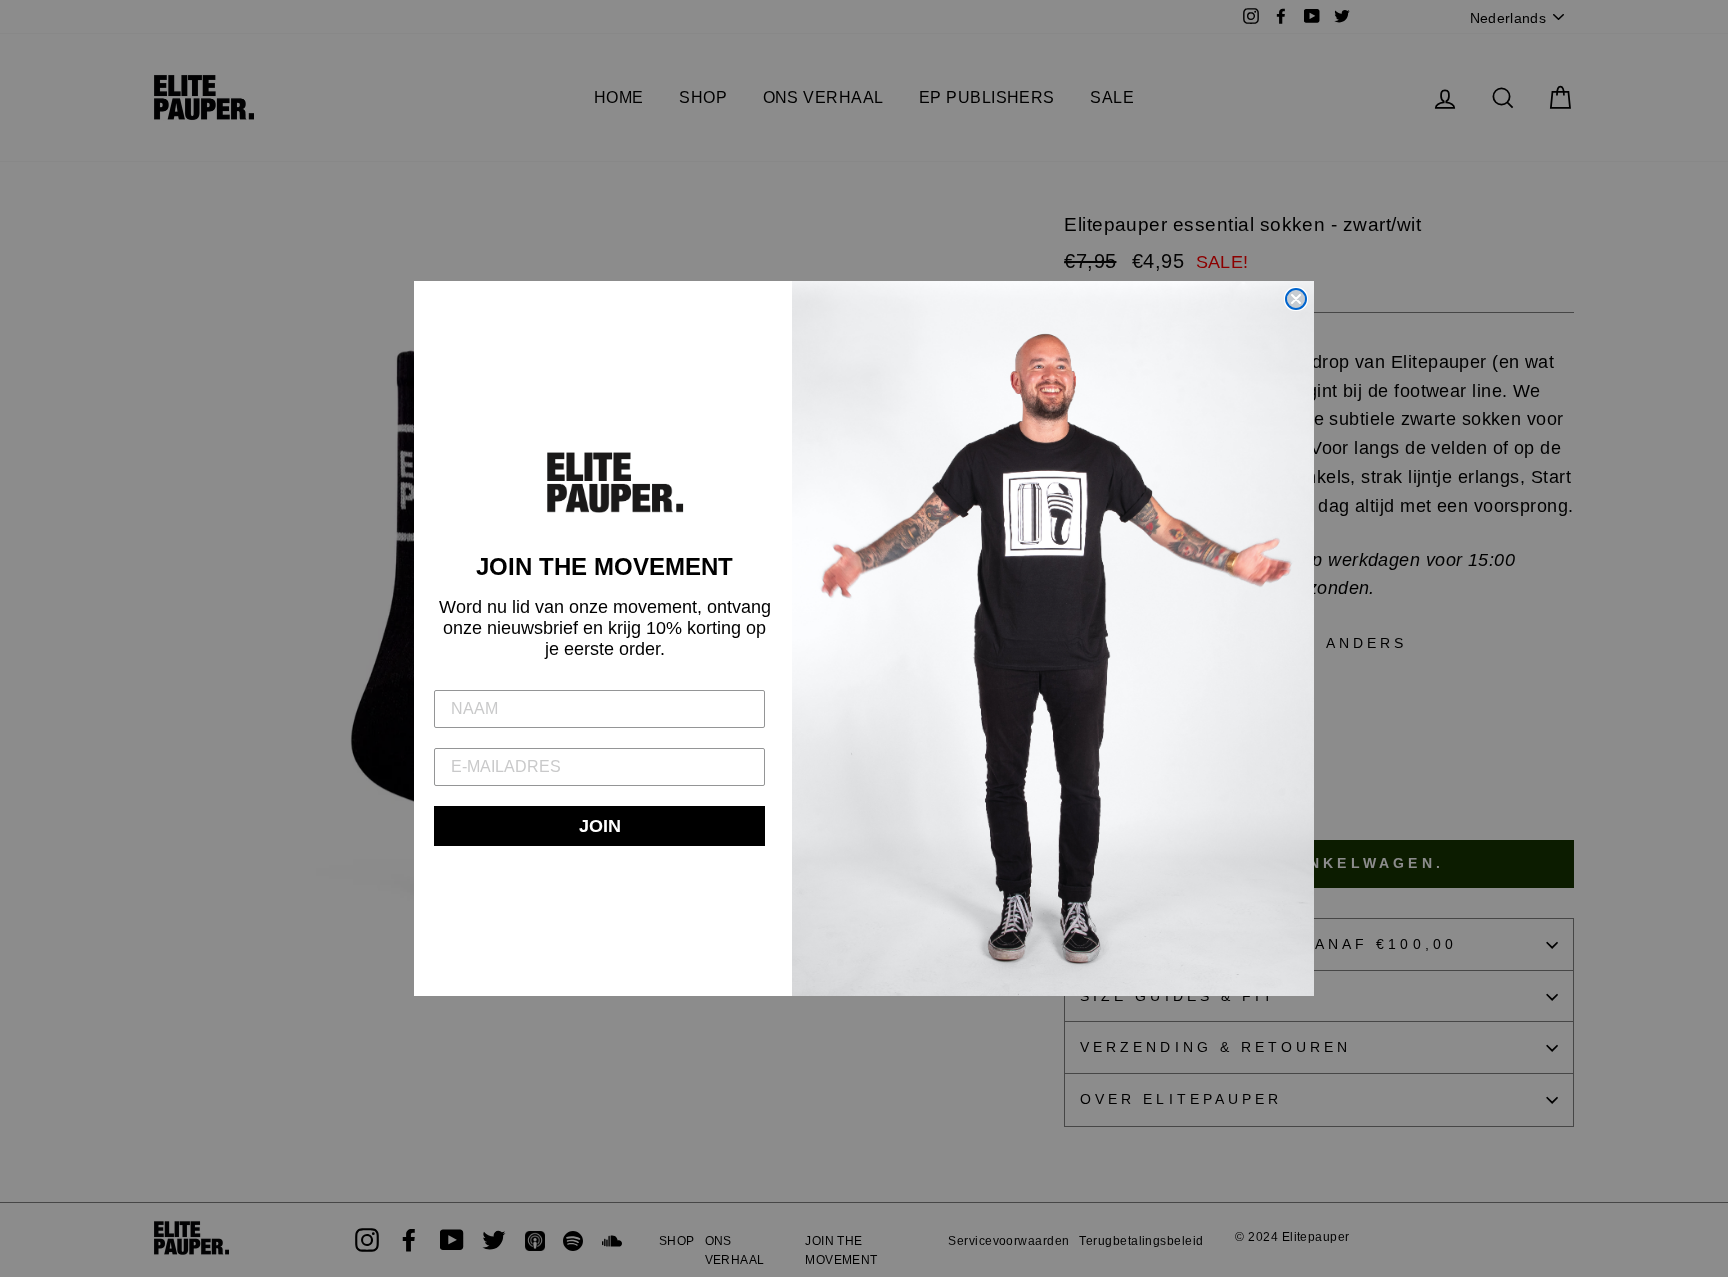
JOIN (600, 826)
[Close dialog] (1296, 299)
